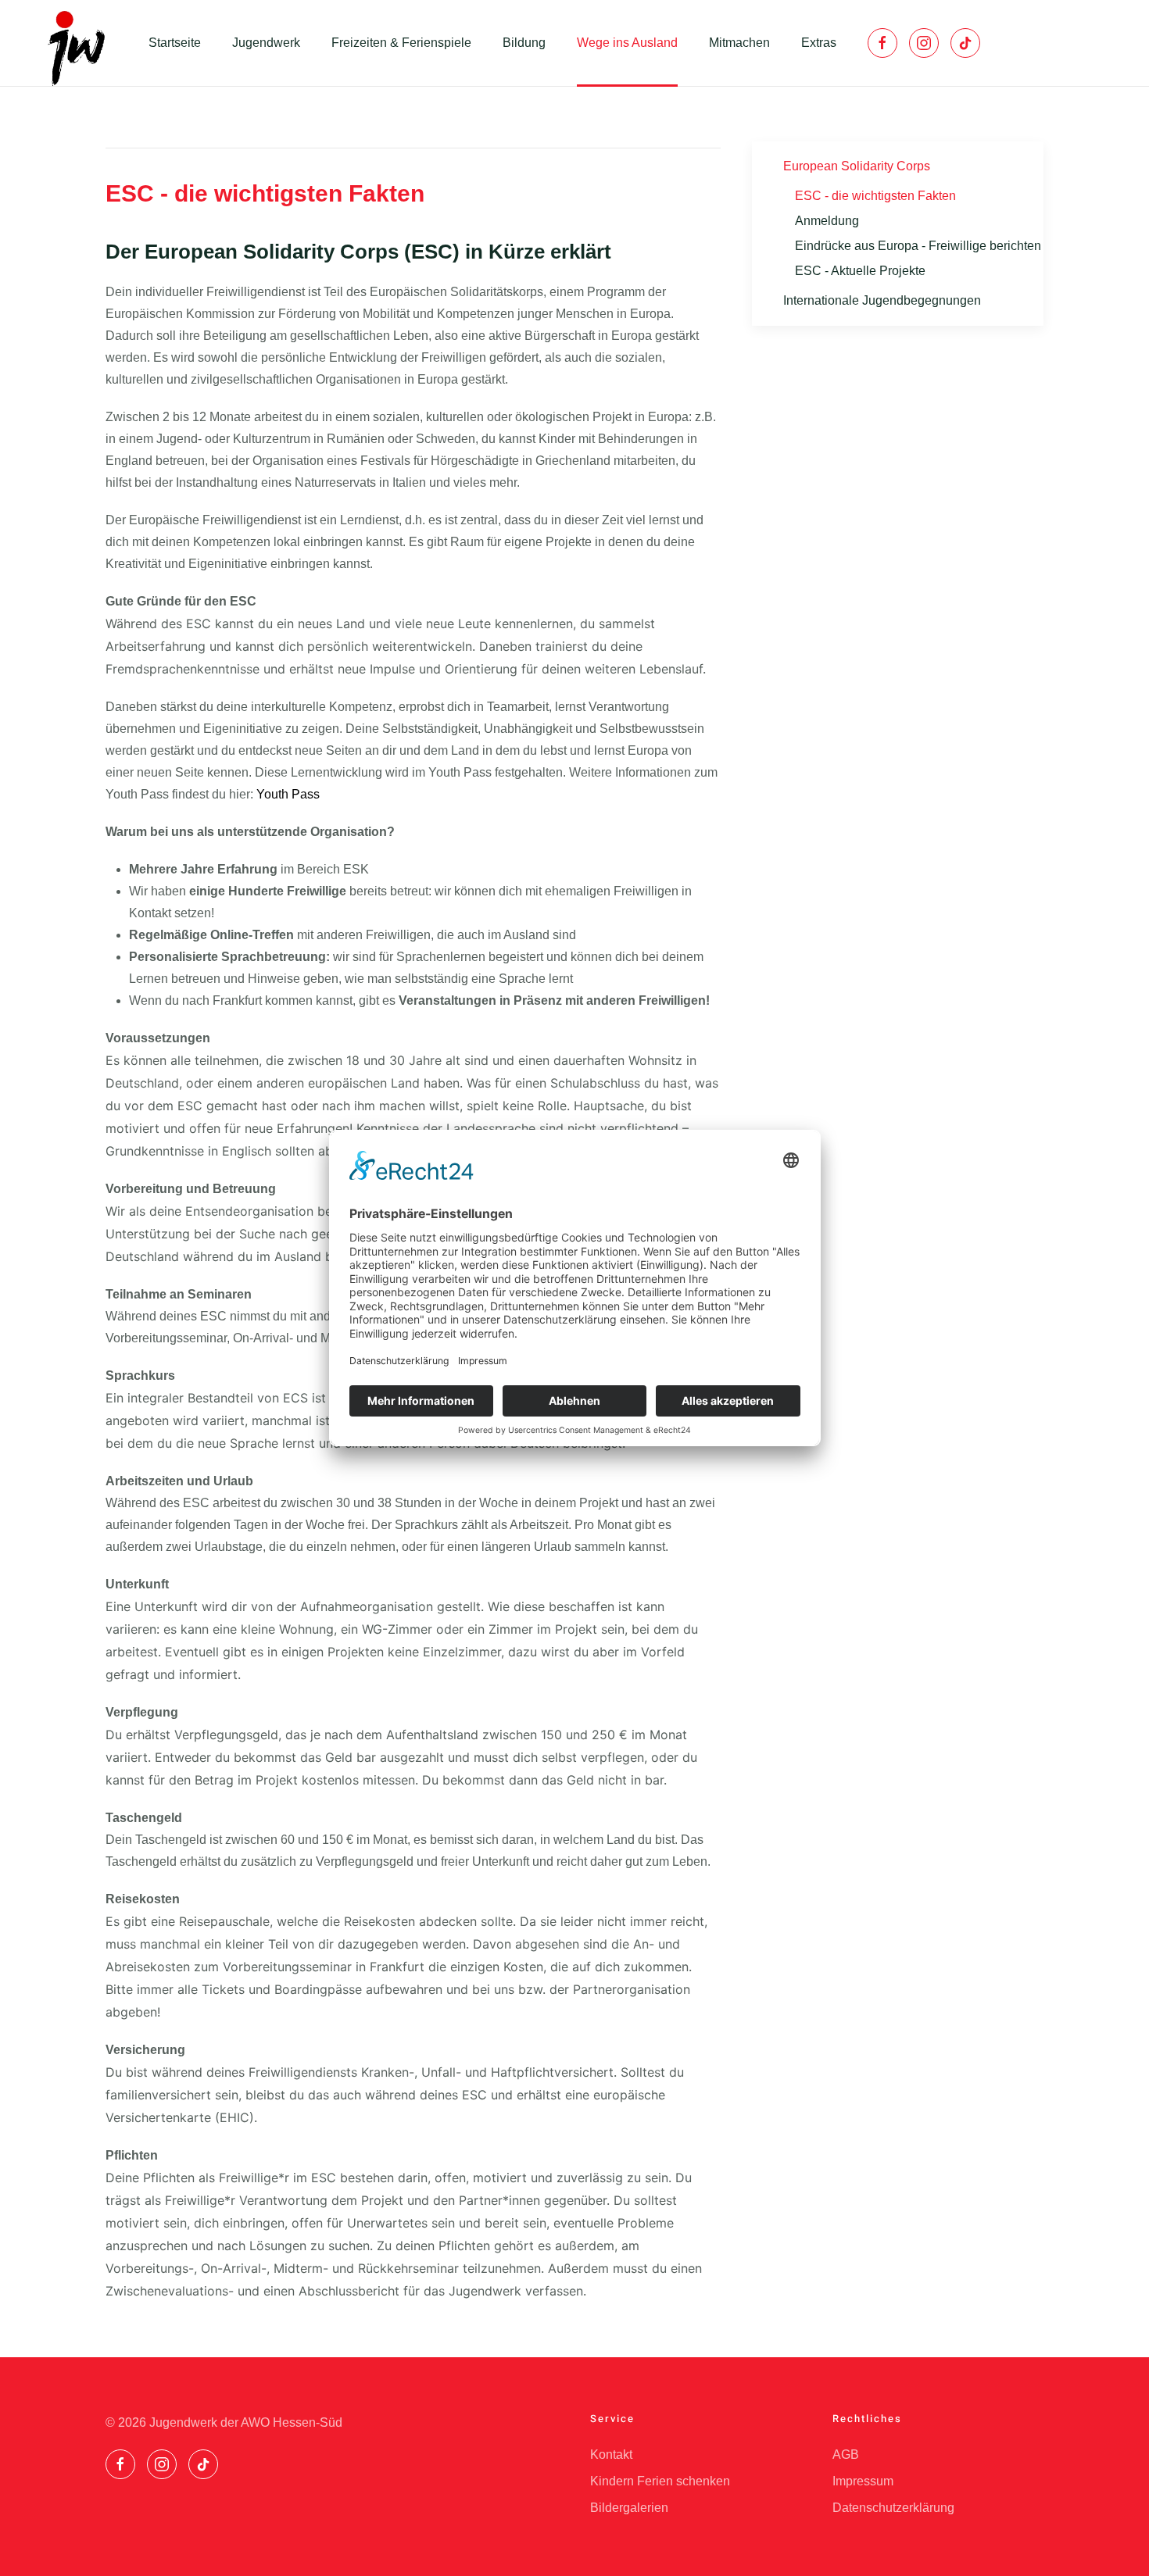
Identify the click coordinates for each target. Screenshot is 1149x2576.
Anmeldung (827, 221)
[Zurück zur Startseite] (74, 43)
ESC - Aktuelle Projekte (860, 271)
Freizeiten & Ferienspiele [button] (401, 43)
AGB (846, 2455)
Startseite (175, 43)
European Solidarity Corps (857, 166)
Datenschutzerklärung (893, 2508)
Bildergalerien (629, 2508)
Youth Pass (288, 794)
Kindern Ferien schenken (660, 2481)
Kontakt (611, 2455)
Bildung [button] (524, 43)
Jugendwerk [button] (266, 43)
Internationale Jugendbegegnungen (882, 300)
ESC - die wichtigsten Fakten (875, 196)
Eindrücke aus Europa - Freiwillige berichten (918, 246)
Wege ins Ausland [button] (627, 43)
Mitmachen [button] (739, 43)
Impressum (863, 2481)
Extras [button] (819, 43)
